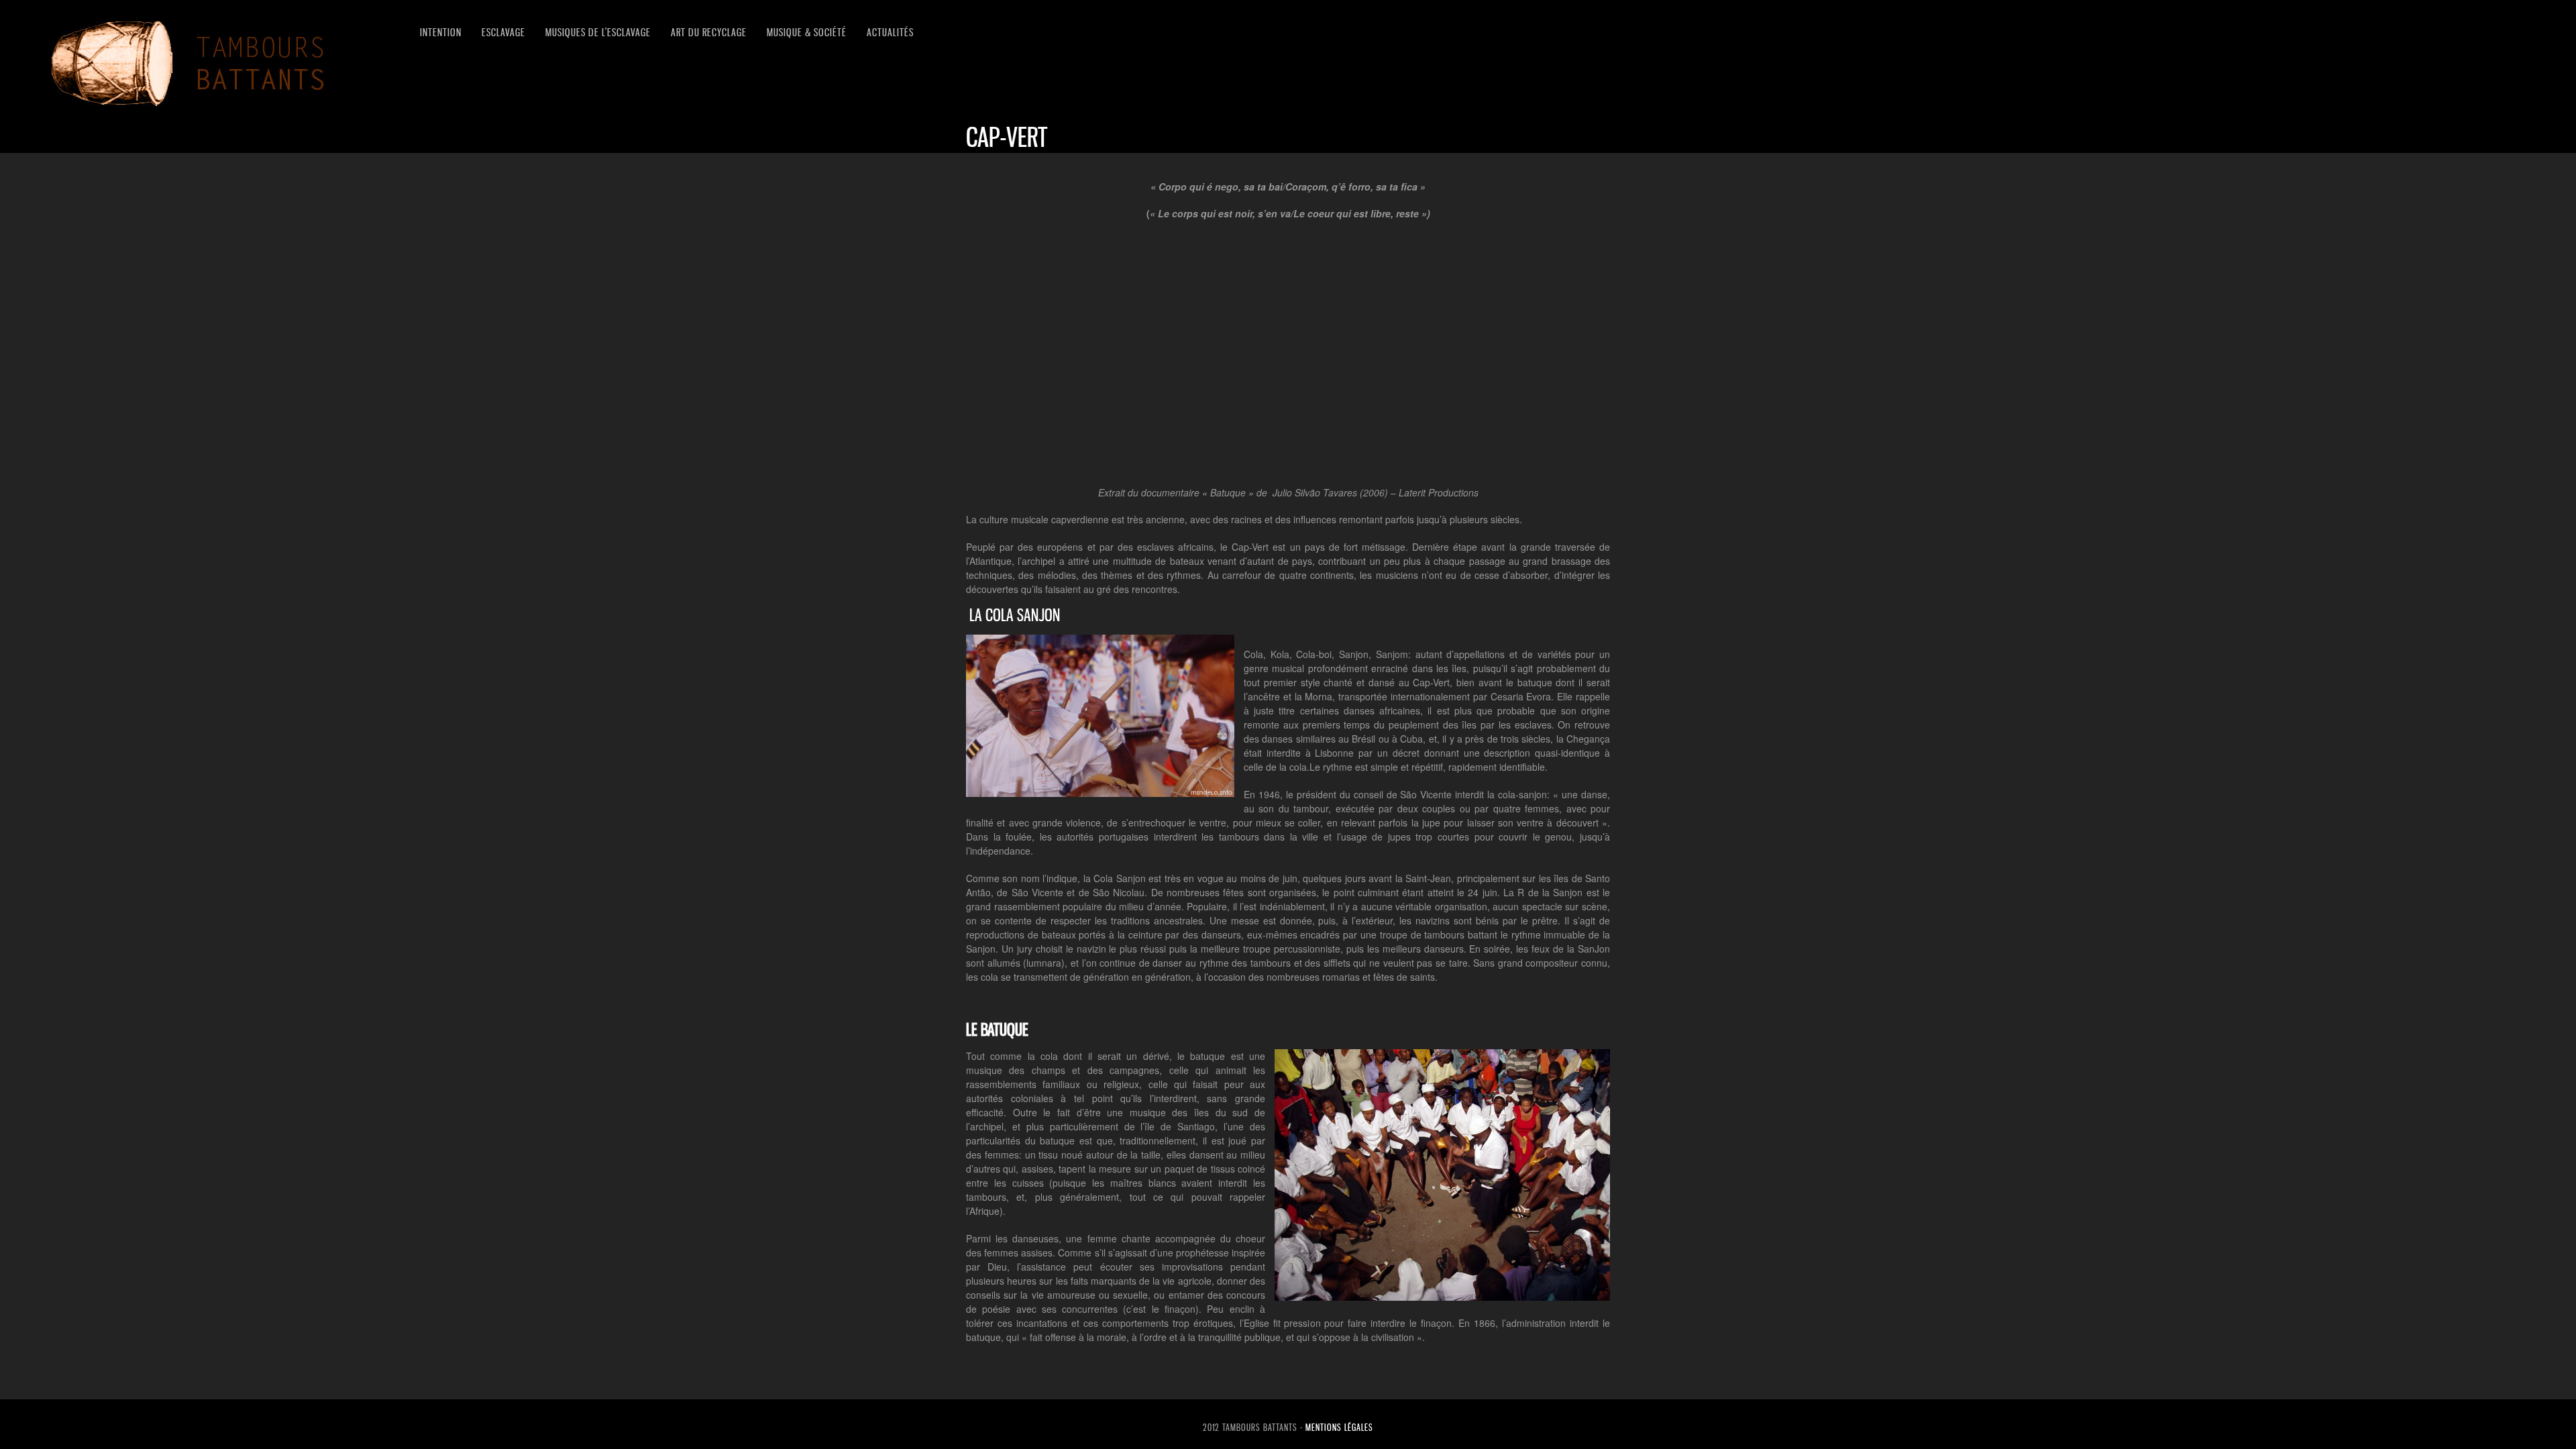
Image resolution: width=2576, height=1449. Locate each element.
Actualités (890, 32)
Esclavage (503, 32)
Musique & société (807, 32)
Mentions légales (1339, 1427)
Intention (441, 32)
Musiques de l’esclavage (598, 32)
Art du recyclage (709, 32)
